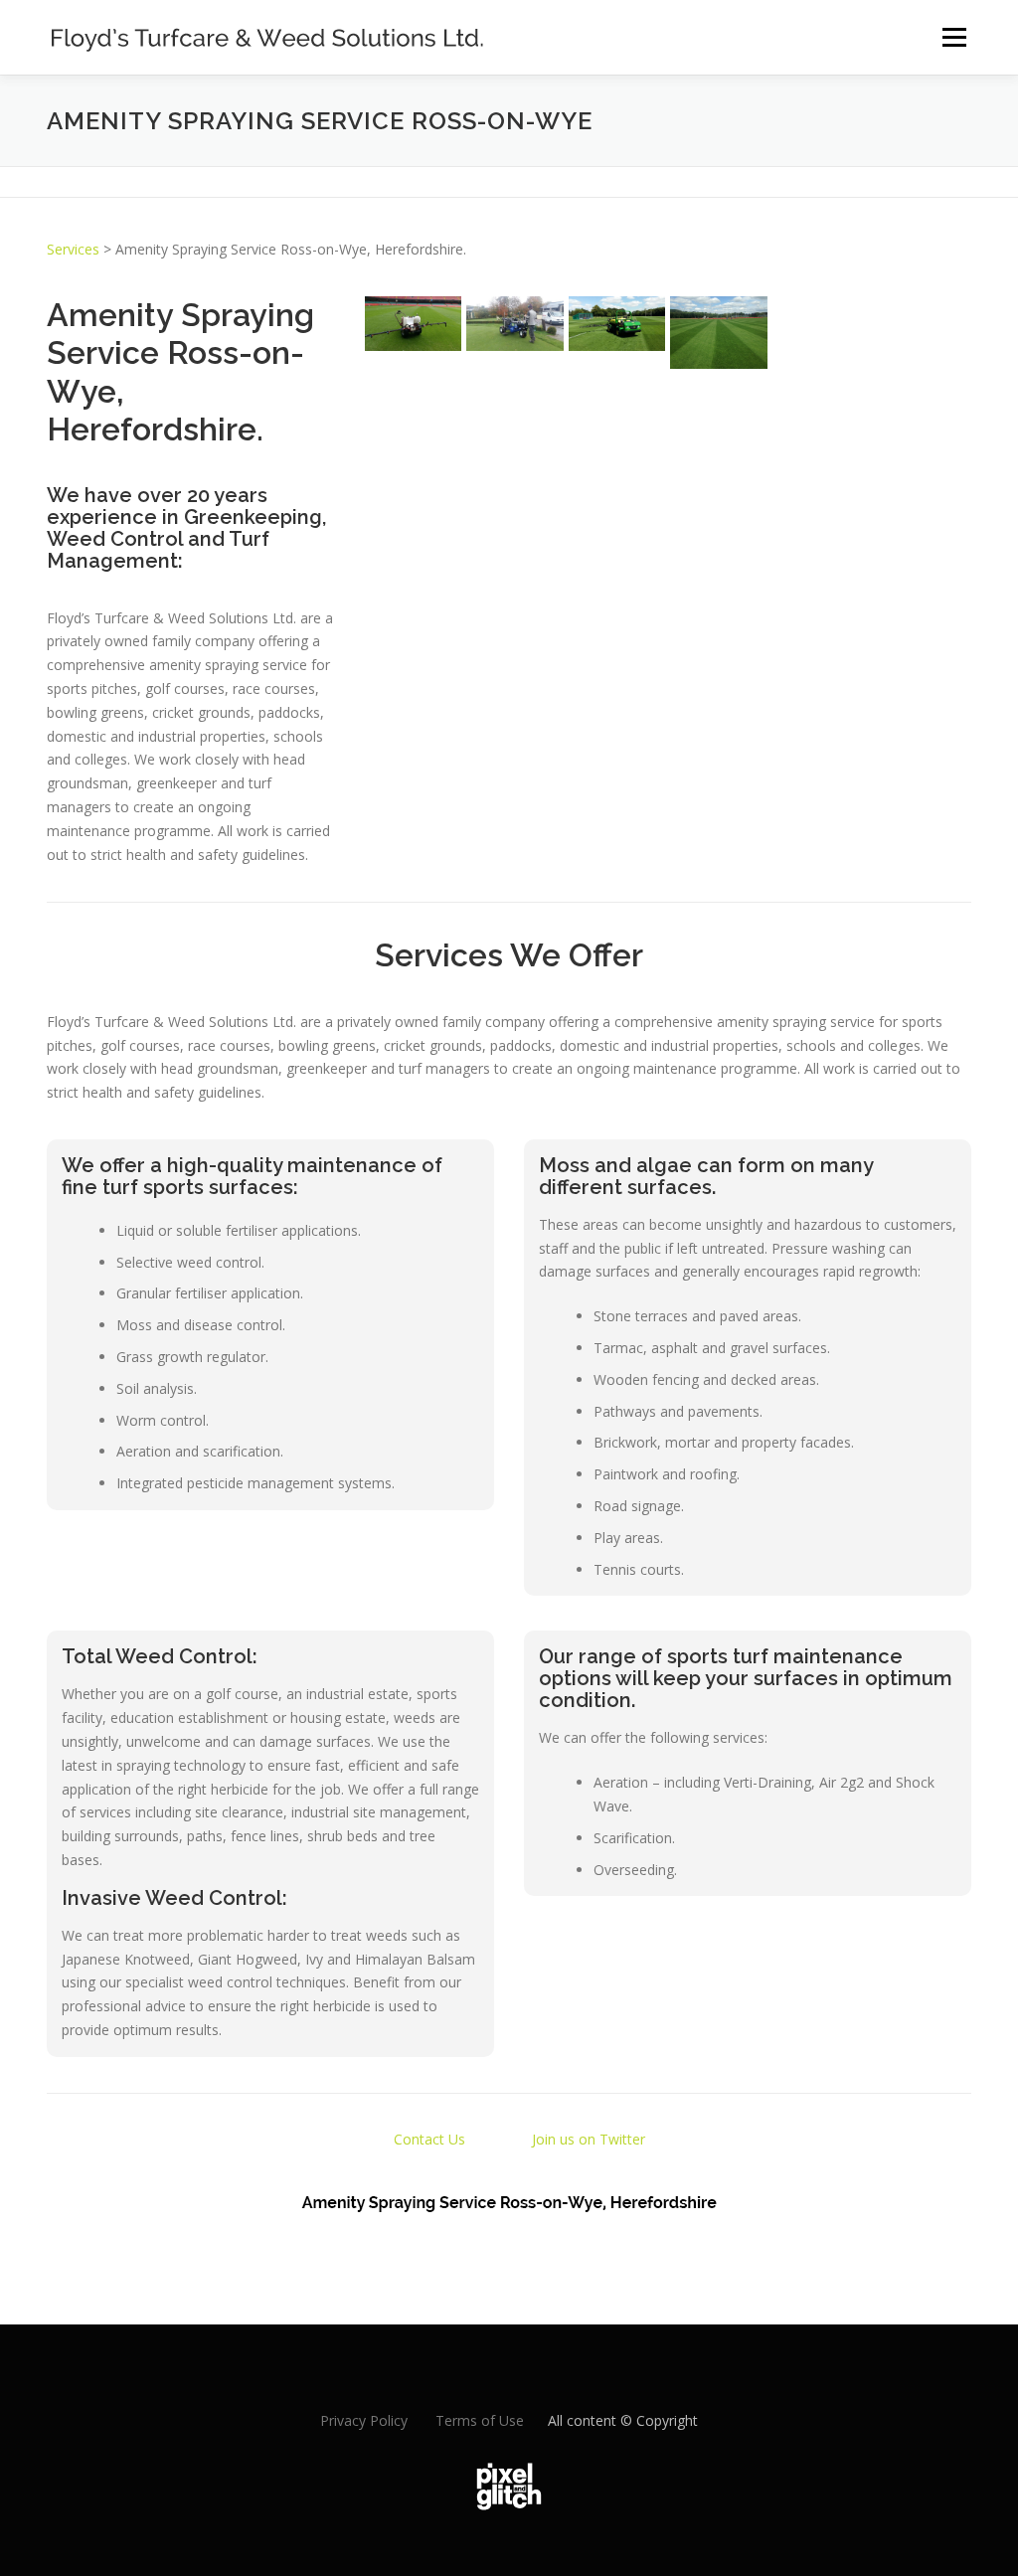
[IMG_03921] (922, 308)
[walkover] (413, 324)
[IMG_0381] (718, 333)
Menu (954, 37)
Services (73, 249)
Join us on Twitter (589, 2139)
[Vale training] (922, 337)
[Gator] (617, 324)
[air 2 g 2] (514, 324)
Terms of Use (480, 2420)
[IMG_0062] (821, 332)
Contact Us (429, 2139)
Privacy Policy (364, 2420)
